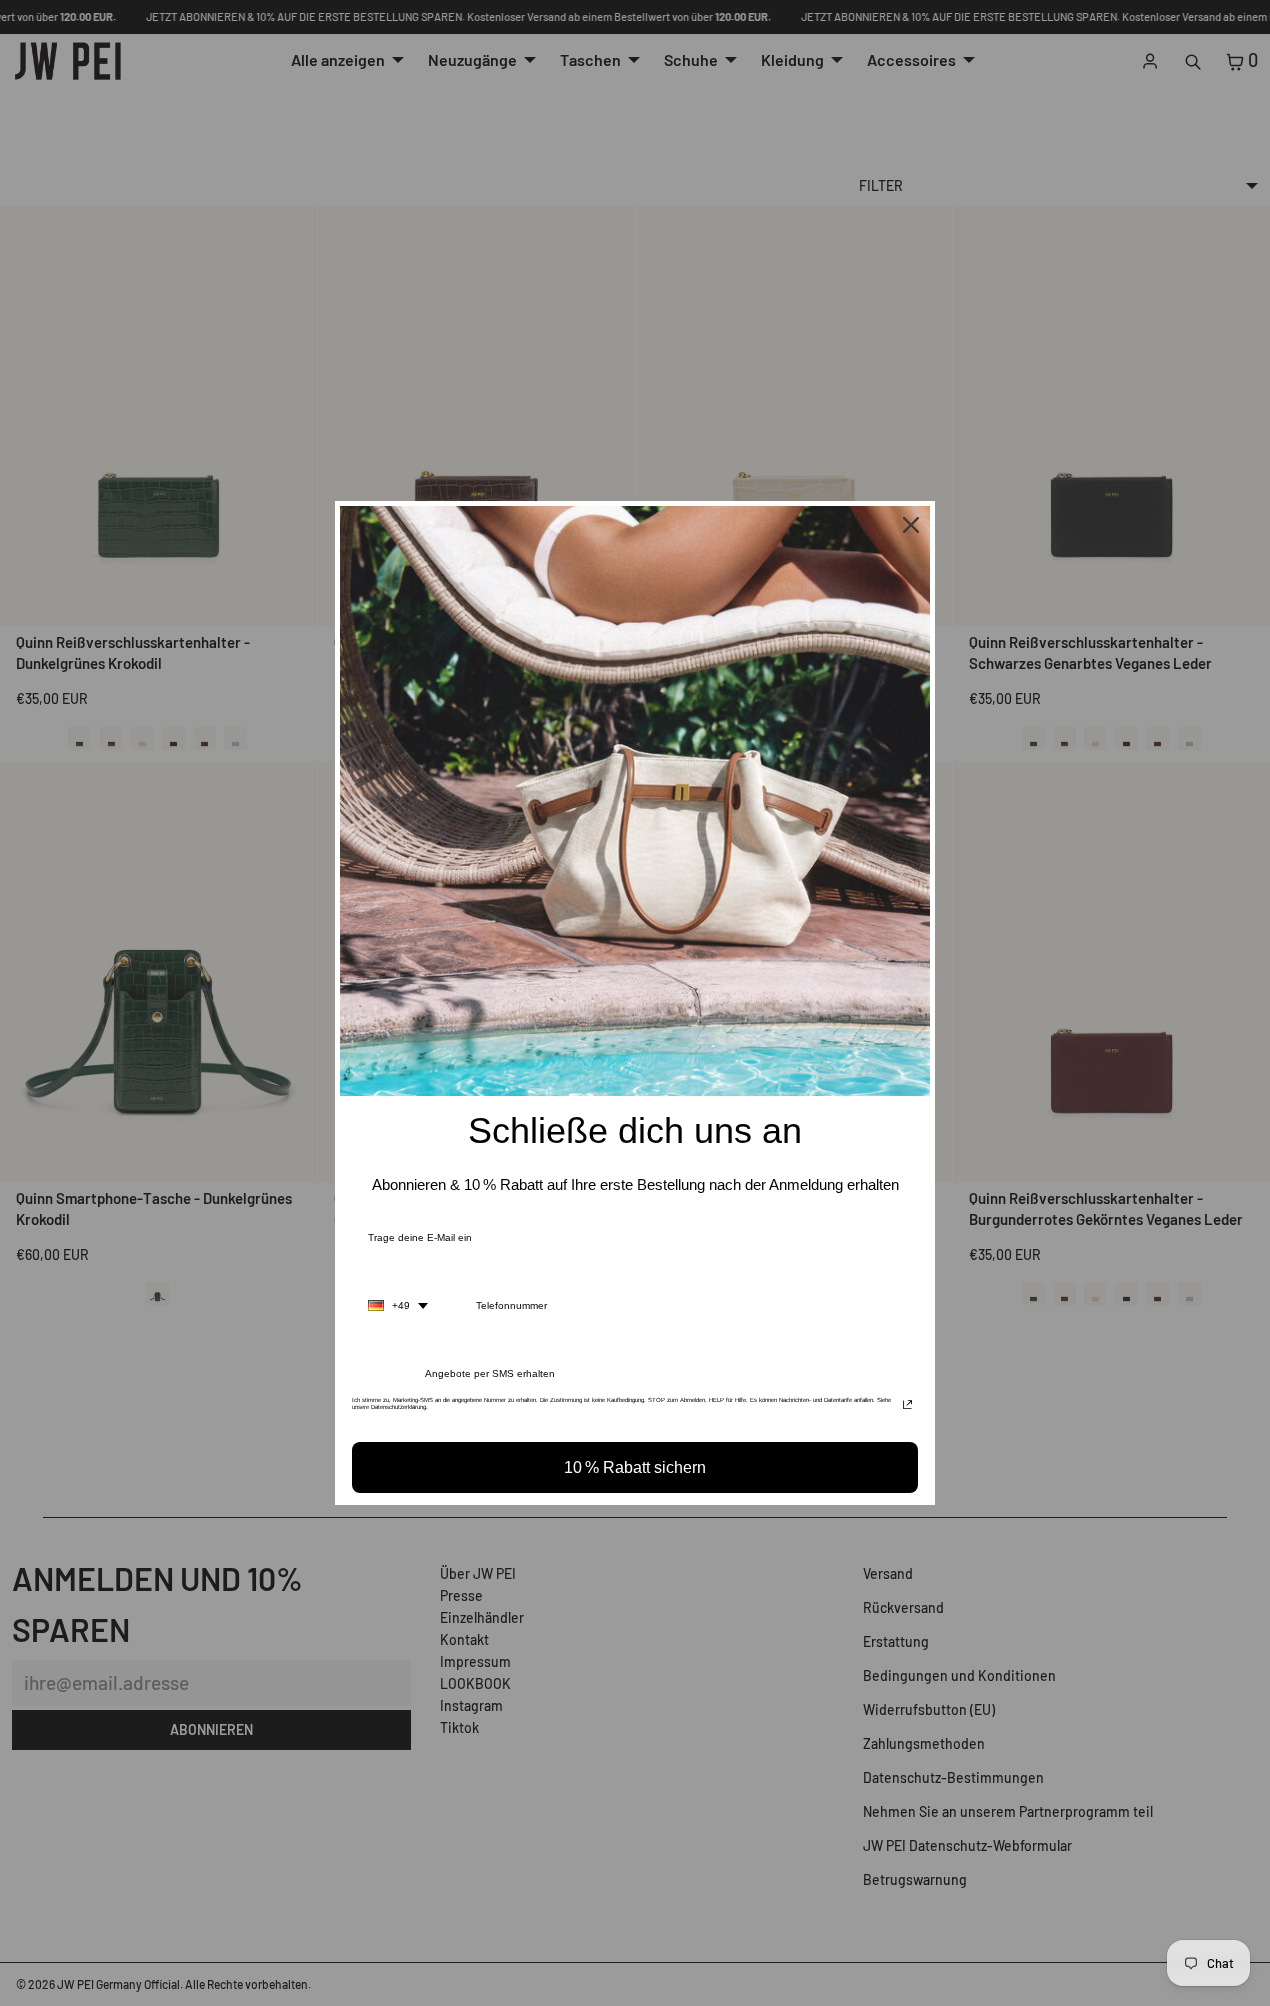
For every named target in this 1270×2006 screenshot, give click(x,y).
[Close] (911, 525)
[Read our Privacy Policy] (907, 1406)
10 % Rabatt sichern (635, 1467)
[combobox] (398, 1306)
